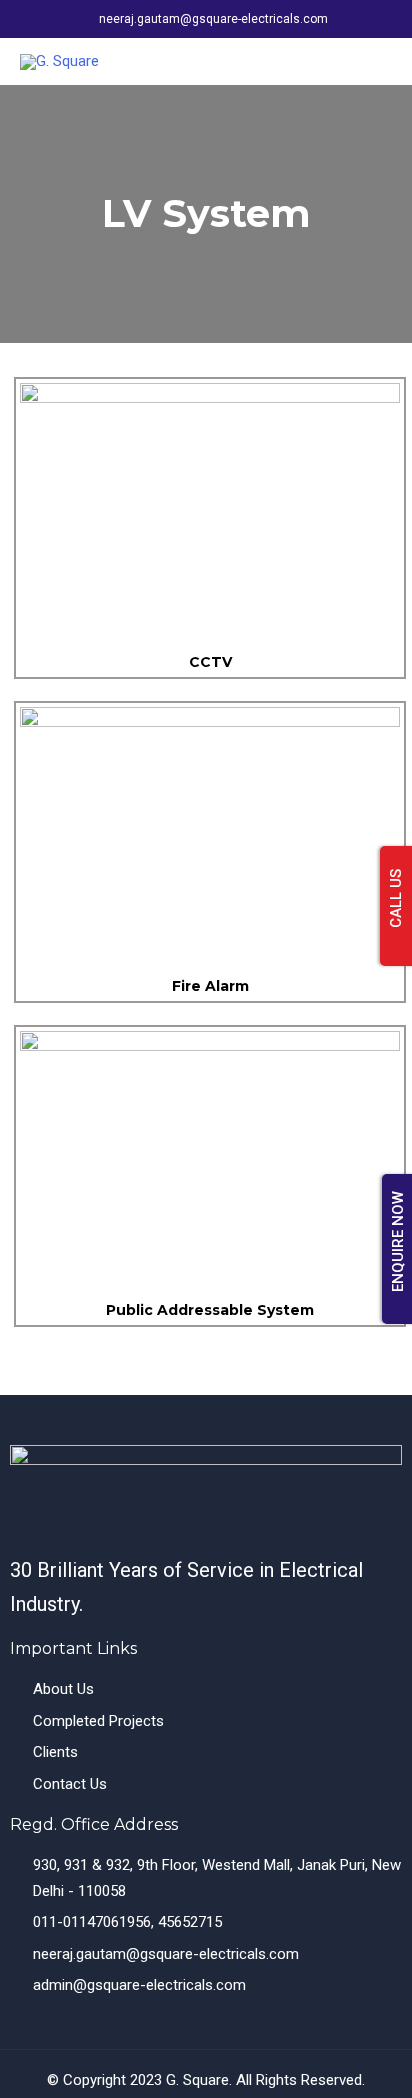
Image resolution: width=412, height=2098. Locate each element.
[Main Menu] (372, 61)
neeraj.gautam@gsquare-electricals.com (213, 19)
